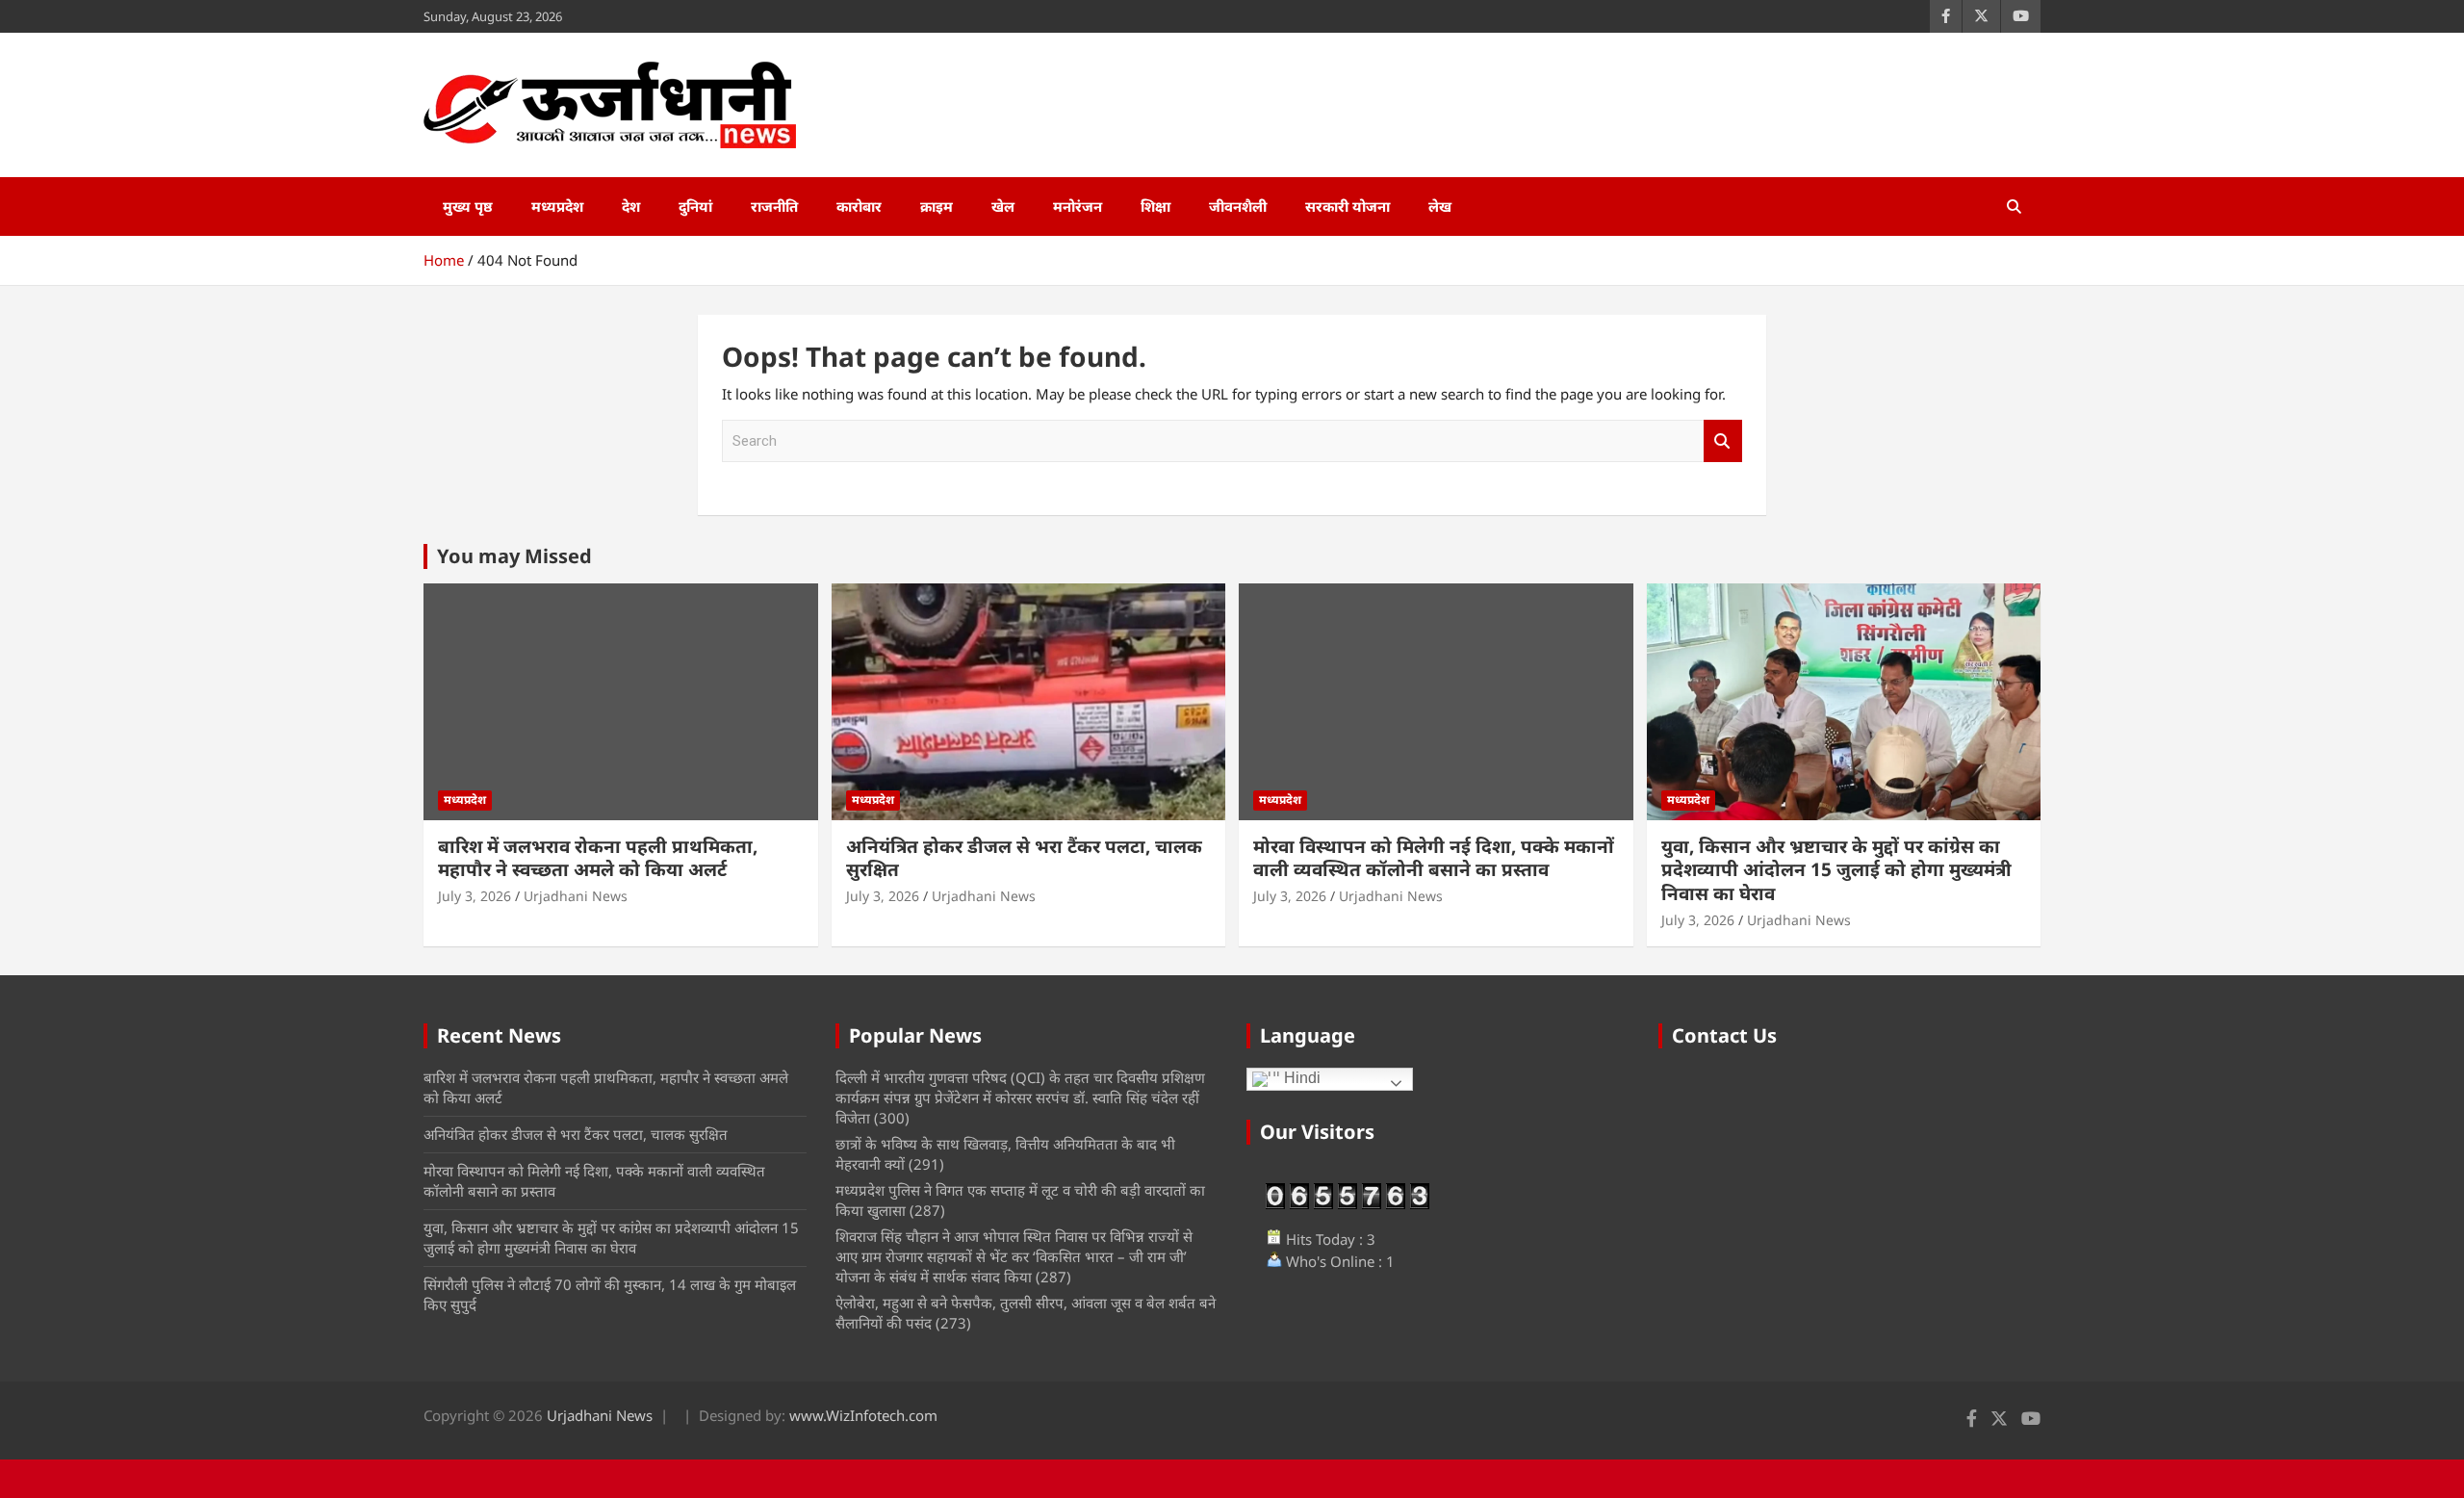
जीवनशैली (1238, 206)
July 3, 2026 (475, 896)
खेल (1003, 206)
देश (631, 206)
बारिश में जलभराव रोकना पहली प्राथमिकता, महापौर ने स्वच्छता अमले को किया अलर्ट (598, 858)
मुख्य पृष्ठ (468, 206)
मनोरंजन (1078, 206)
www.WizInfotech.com (863, 1415)
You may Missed (514, 556)
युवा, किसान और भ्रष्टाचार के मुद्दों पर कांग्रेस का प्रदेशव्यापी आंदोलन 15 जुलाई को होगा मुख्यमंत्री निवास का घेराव (1836, 870)
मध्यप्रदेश (557, 206)
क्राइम (937, 206)
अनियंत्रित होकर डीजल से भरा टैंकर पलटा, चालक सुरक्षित (1024, 858)
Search (1723, 441)
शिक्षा (1155, 206)
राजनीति (774, 206)
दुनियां (695, 206)
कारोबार (859, 206)
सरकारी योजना (1347, 206)
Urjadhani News (576, 896)
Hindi (1300, 1079)
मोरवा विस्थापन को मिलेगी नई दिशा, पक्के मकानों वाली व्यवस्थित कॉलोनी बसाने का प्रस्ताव (1434, 858)
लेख (1440, 206)
